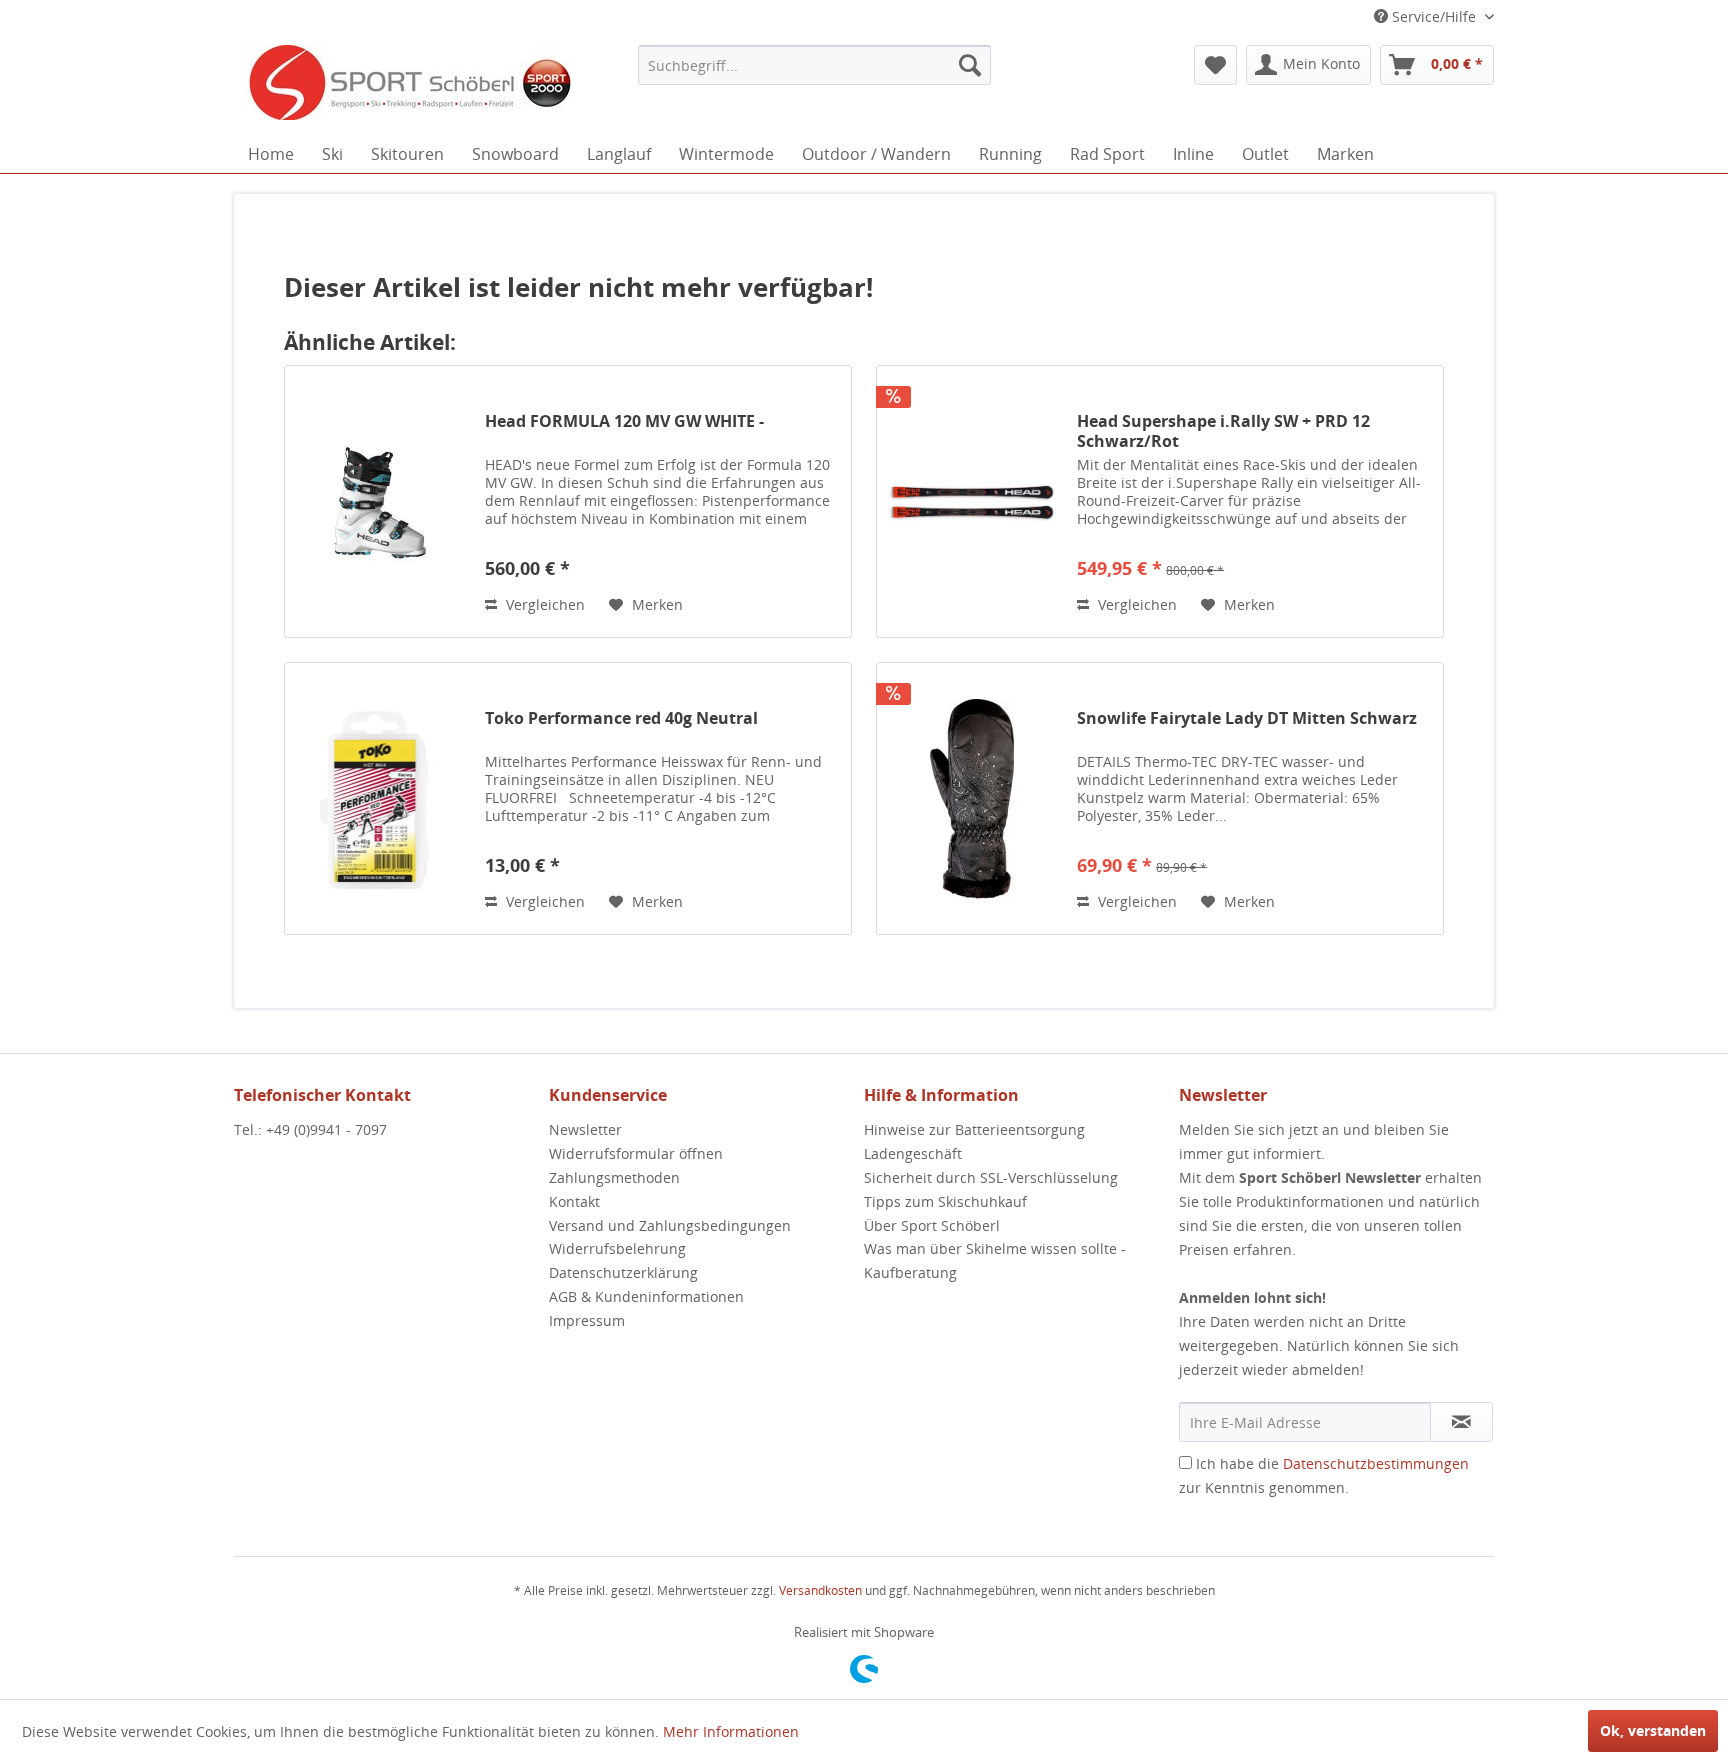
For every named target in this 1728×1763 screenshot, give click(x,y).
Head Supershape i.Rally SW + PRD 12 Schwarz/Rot (1223, 431)
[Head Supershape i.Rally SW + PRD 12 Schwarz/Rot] (972, 501)
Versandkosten (820, 1590)
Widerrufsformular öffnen (636, 1153)
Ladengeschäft (913, 1153)
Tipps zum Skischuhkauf (945, 1201)
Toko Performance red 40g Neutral (621, 718)
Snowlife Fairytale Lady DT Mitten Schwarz (1247, 718)
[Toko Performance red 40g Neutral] (380, 798)
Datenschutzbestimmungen (1376, 1463)
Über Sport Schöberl (932, 1225)
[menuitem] (814, 65)
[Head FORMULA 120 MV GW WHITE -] (380, 501)
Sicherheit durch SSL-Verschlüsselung (991, 1177)
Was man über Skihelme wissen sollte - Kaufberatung (995, 1260)
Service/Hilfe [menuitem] (1434, 16)
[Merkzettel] (1215, 65)
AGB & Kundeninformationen (646, 1296)
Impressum (587, 1320)
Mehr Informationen (731, 1731)
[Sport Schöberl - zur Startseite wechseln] (409, 85)
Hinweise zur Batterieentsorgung (974, 1129)
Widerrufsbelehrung (617, 1248)
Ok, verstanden (1653, 1730)
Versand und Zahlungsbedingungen (670, 1225)
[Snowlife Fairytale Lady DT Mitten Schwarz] (972, 798)
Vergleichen (543, 604)
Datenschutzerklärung (623, 1272)
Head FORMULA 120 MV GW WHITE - (624, 421)
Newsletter (585, 1129)
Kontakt (574, 1201)
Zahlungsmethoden (614, 1177)
